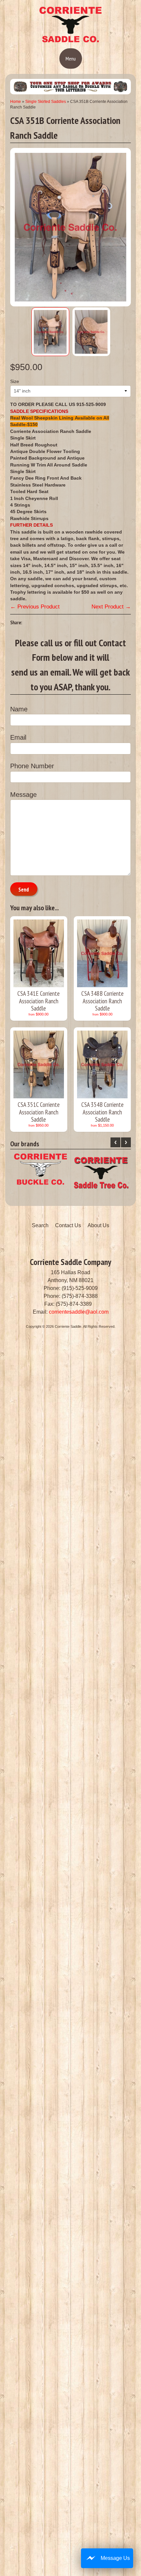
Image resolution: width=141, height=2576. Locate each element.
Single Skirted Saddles (46, 102)
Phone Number (32, 766)
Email (18, 737)
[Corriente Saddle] (70, 41)
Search (40, 1225)
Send (24, 890)
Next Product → (111, 607)
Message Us (115, 2558)
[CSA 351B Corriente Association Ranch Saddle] (50, 332)
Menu (71, 59)
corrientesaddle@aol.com (79, 1312)
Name (19, 709)
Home (16, 102)
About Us (98, 1225)
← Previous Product (35, 607)
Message (23, 795)
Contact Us (68, 1225)
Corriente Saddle (68, 1326)
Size (15, 382)
